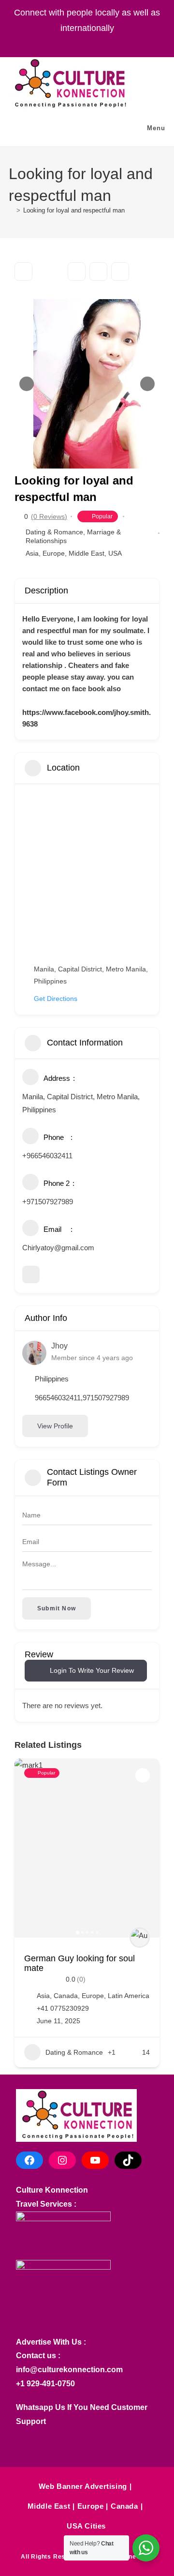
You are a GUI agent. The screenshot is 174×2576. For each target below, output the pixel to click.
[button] (27, 384)
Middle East (87, 553)
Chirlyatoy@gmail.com (58, 1248)
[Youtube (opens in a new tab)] (101, 43)
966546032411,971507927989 (82, 1398)
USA (115, 553)
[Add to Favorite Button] (143, 1775)
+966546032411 (47, 1156)
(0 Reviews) (49, 516)
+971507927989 (48, 1202)
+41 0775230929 (63, 2008)
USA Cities (86, 2526)
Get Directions (56, 999)
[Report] (120, 272)
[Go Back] (23, 272)
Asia (32, 553)
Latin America (129, 1996)
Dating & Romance (54, 532)
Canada (66, 1996)
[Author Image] (140, 1938)
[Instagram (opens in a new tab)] (79, 43)
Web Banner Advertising (83, 2486)
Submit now (57, 1608)
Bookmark (77, 272)
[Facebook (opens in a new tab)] (58, 43)
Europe (54, 553)
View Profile (55, 1426)
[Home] (11, 210)
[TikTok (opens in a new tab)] (119, 43)
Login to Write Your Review (92, 1670)
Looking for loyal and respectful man (74, 210)
